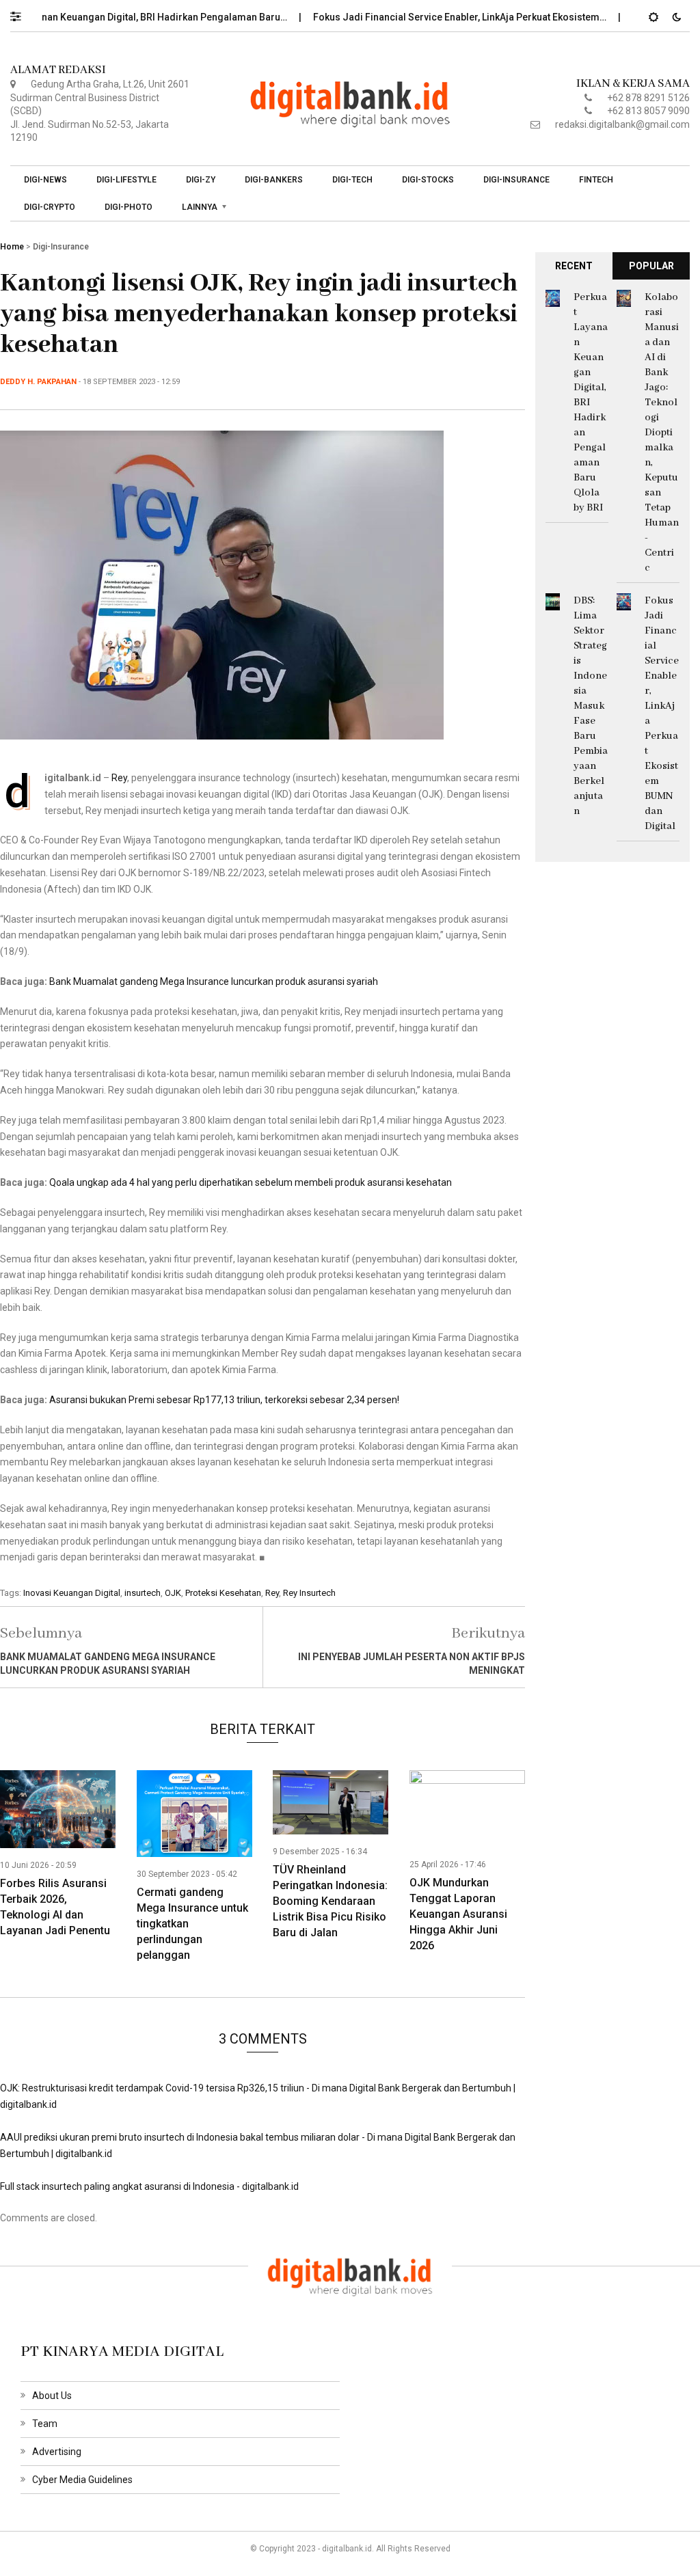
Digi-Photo (129, 207)
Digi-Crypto (50, 207)
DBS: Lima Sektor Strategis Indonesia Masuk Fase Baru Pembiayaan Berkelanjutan (591, 706)
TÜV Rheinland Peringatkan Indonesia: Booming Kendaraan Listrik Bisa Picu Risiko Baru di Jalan (330, 1901)
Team (45, 2424)
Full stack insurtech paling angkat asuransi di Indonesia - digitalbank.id (149, 2186)
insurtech (143, 1593)
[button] (22, 13)
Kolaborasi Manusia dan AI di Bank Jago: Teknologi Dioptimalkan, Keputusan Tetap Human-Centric (662, 433)
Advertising (57, 2452)
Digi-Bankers (274, 180)
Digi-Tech (352, 180)
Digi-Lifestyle (126, 180)
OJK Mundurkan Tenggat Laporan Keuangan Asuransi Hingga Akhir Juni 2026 (458, 1914)
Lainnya (200, 207)
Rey (119, 778)
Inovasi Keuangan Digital (72, 1593)
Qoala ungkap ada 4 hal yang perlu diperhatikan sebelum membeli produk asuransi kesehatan (251, 1182)
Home (12, 247)
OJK (173, 1593)
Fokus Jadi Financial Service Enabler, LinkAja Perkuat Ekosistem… (425, 17)
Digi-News (45, 180)
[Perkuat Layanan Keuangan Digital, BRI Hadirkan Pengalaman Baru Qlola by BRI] (553, 297)
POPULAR (651, 266)
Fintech (596, 180)
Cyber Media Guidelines (82, 2480)
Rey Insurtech (309, 1593)
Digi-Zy (201, 180)
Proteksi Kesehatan (223, 1593)
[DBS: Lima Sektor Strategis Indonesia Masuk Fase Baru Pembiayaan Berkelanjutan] (553, 601)
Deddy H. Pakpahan (38, 382)
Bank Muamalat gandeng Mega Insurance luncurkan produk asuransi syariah (214, 981)
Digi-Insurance (516, 180)
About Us (52, 2396)
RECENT (574, 266)
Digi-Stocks (428, 180)
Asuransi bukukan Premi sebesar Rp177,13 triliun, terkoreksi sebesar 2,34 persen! (224, 1400)
